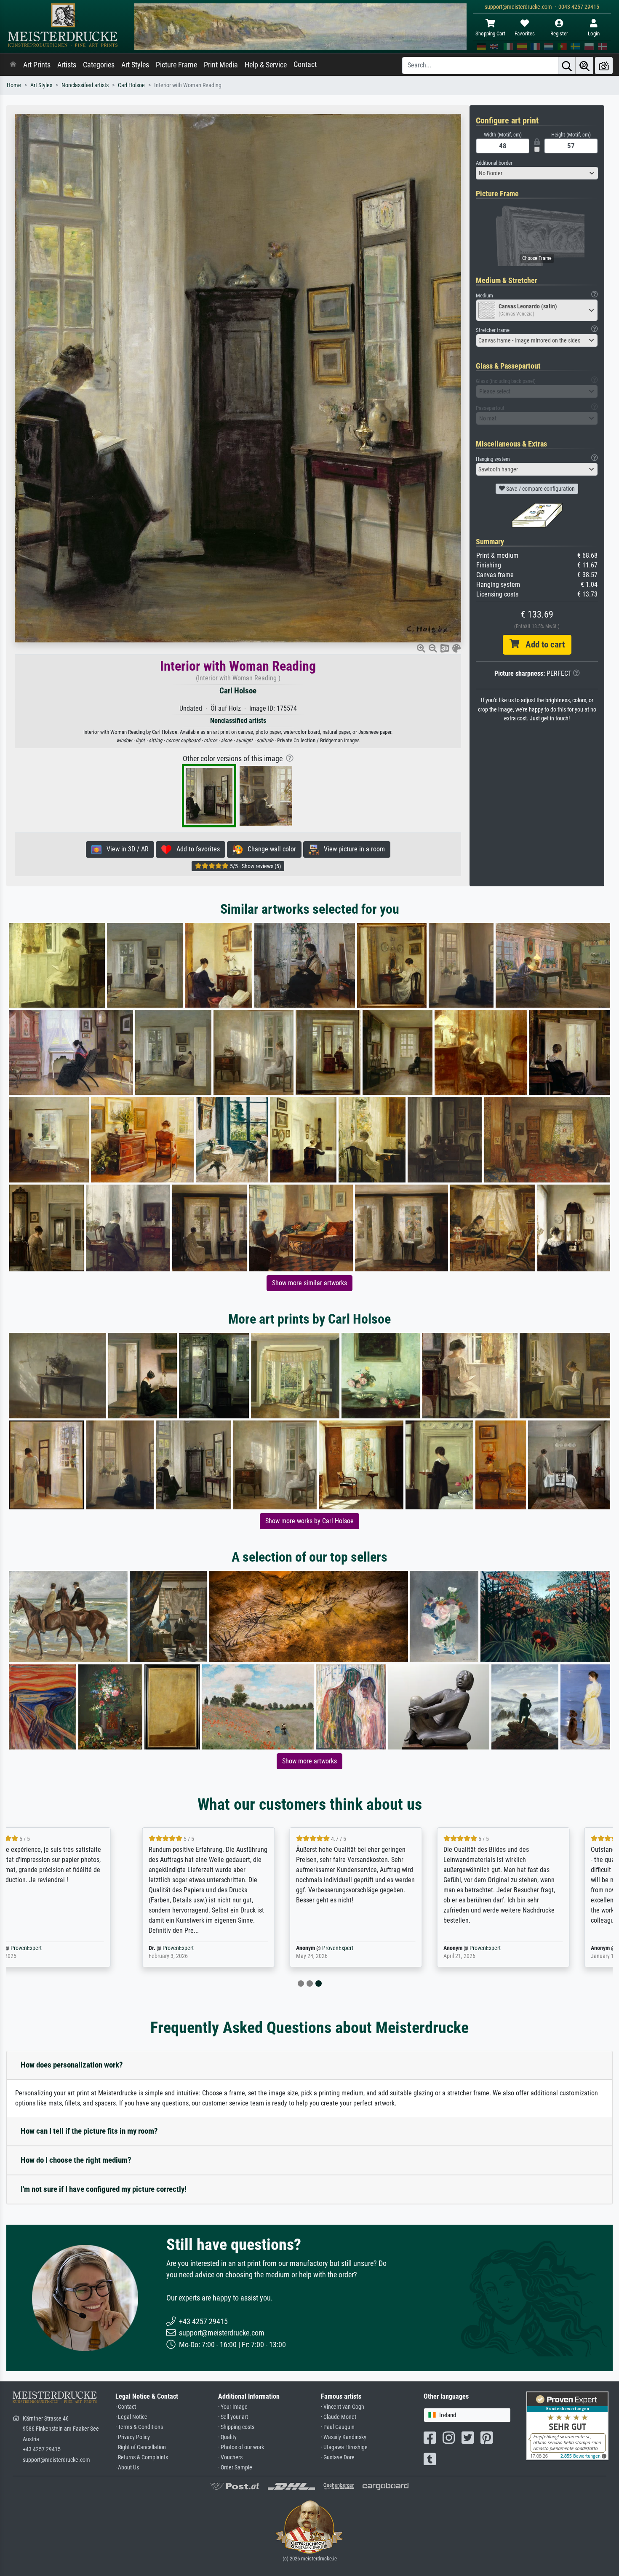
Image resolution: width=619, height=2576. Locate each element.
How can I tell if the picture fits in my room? (89, 2131)
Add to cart (542, 645)
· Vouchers (230, 2457)
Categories (99, 65)
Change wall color (269, 849)
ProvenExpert (59, 1948)
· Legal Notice (131, 2417)
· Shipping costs (236, 2427)
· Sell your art (233, 2417)
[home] (13, 65)
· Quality (227, 2437)
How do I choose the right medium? (76, 2160)
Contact (305, 64)
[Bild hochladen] (604, 66)
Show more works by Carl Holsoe (309, 1521)
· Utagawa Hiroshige (344, 2447)
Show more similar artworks (309, 1283)
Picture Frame (176, 65)
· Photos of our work (241, 2447)
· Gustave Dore (338, 2457)
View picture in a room (352, 849)
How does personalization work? (72, 2065)
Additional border (494, 163)
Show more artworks (309, 1761)
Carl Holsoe (131, 85)
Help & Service (266, 65)
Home (14, 85)
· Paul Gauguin (338, 2427)
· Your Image (233, 2407)
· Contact (126, 2407)
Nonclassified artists (85, 85)
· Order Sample (235, 2468)
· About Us (127, 2468)
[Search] (567, 66)
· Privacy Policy (133, 2437)
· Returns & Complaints (142, 2457)
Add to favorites (196, 849)
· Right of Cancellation (141, 2447)
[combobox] (537, 173)
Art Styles (135, 65)
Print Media (221, 65)
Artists (67, 65)
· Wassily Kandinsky (344, 2437)
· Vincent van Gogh (343, 2407)
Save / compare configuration (540, 489)
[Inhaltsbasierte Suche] (584, 66)
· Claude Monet (339, 2417)
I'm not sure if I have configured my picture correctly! (104, 2189)
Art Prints (37, 65)
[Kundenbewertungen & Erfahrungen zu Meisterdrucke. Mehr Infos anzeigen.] (567, 2425)
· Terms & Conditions (139, 2427)
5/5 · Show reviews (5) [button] (255, 866)
